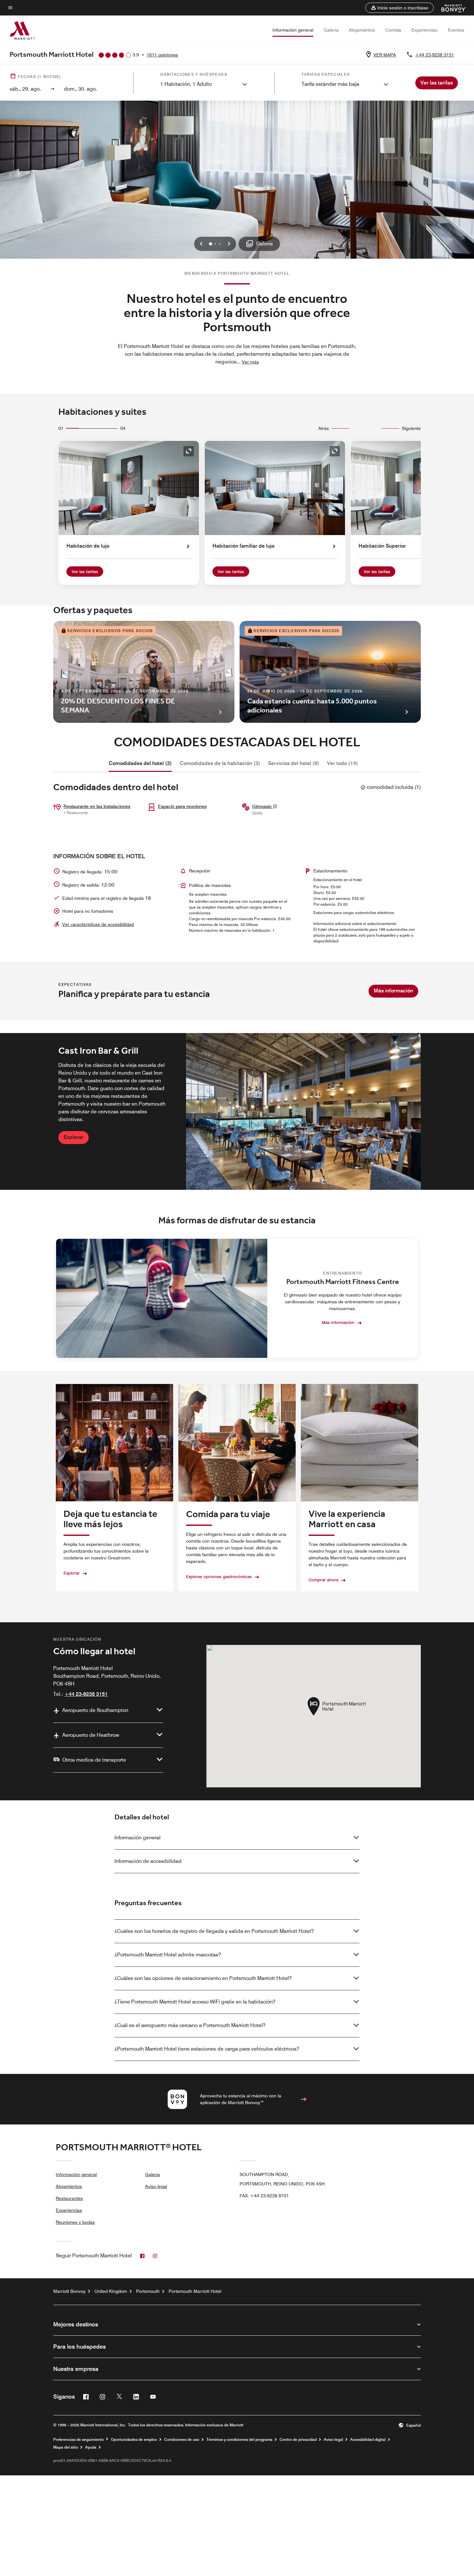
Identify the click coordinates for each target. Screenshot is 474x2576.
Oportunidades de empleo (134, 2440)
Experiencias (425, 30)
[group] (237, 1111)
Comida (393, 30)
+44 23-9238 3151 (435, 55)
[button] (400, 8)
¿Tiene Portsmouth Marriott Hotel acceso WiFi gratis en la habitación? (195, 2002)
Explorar (74, 1137)
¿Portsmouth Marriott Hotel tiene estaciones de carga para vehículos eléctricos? (207, 2049)
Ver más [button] (250, 362)
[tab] (140, 763)
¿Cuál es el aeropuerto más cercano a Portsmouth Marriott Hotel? (190, 2025)
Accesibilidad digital (368, 2440)
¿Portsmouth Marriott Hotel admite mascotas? (168, 1955)
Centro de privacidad (298, 2440)
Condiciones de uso (182, 2440)
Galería (331, 30)
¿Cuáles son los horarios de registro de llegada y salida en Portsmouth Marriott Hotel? (214, 1931)
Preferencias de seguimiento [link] (79, 2440)
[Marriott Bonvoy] (450, 8)
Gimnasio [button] (262, 806)
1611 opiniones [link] (162, 55)
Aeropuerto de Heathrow (91, 1735)
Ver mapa (385, 55)
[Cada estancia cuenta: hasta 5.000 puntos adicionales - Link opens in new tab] (330, 672)
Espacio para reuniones (182, 806)
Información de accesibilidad (148, 1861)
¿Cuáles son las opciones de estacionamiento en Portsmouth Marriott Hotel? (203, 1978)
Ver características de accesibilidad (98, 924)
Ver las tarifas (85, 572)
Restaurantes (69, 2198)
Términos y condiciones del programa (239, 2440)
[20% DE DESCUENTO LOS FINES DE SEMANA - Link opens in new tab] (144, 672)
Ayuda (91, 2447)
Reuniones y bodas (75, 2222)
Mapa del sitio (66, 2447)
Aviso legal (156, 2186)
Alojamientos (362, 30)
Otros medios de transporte (94, 1760)
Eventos (456, 30)
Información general (293, 30)
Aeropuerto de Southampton (95, 1710)
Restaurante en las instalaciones (97, 806)
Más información (393, 991)
